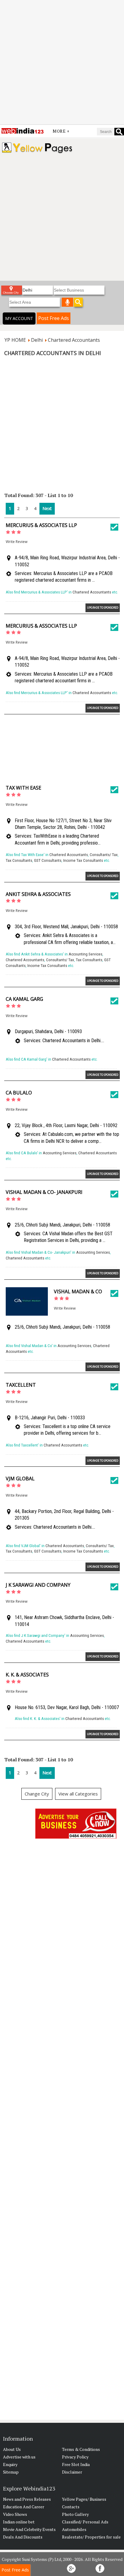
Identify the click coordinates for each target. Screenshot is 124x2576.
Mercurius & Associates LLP (41, 525)
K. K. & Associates (27, 1675)
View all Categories (78, 1794)
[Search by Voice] (67, 302)
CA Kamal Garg (24, 999)
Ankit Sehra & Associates (38, 894)
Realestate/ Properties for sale (91, 2537)
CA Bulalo (19, 1093)
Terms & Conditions (81, 2449)
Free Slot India (76, 2464)
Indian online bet (19, 2522)
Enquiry (10, 2464)
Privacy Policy (75, 2457)
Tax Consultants (19, 860)
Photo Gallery (75, 2514)
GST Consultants (48, 860)
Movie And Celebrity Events (29, 2529)
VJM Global (20, 1479)
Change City (37, 1794)
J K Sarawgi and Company (38, 1585)
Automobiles (74, 2529)
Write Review (17, 542)
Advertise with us (19, 2457)
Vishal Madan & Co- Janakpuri (44, 1192)
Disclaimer (72, 2472)
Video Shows (15, 2514)
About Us (12, 2449)
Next (47, 508)
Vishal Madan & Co (78, 1291)
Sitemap (11, 2472)
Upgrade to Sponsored (103, 608)
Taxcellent (21, 1385)
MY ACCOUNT (19, 318)
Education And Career (24, 2507)
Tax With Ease (23, 788)
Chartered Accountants (92, 592)
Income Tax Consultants (83, 860)
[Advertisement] (62, 62)
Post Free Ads (54, 318)
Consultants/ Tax (104, 855)
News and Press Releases (27, 2499)
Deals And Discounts (23, 2537)
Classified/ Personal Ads (85, 2522)
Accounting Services (85, 954)
